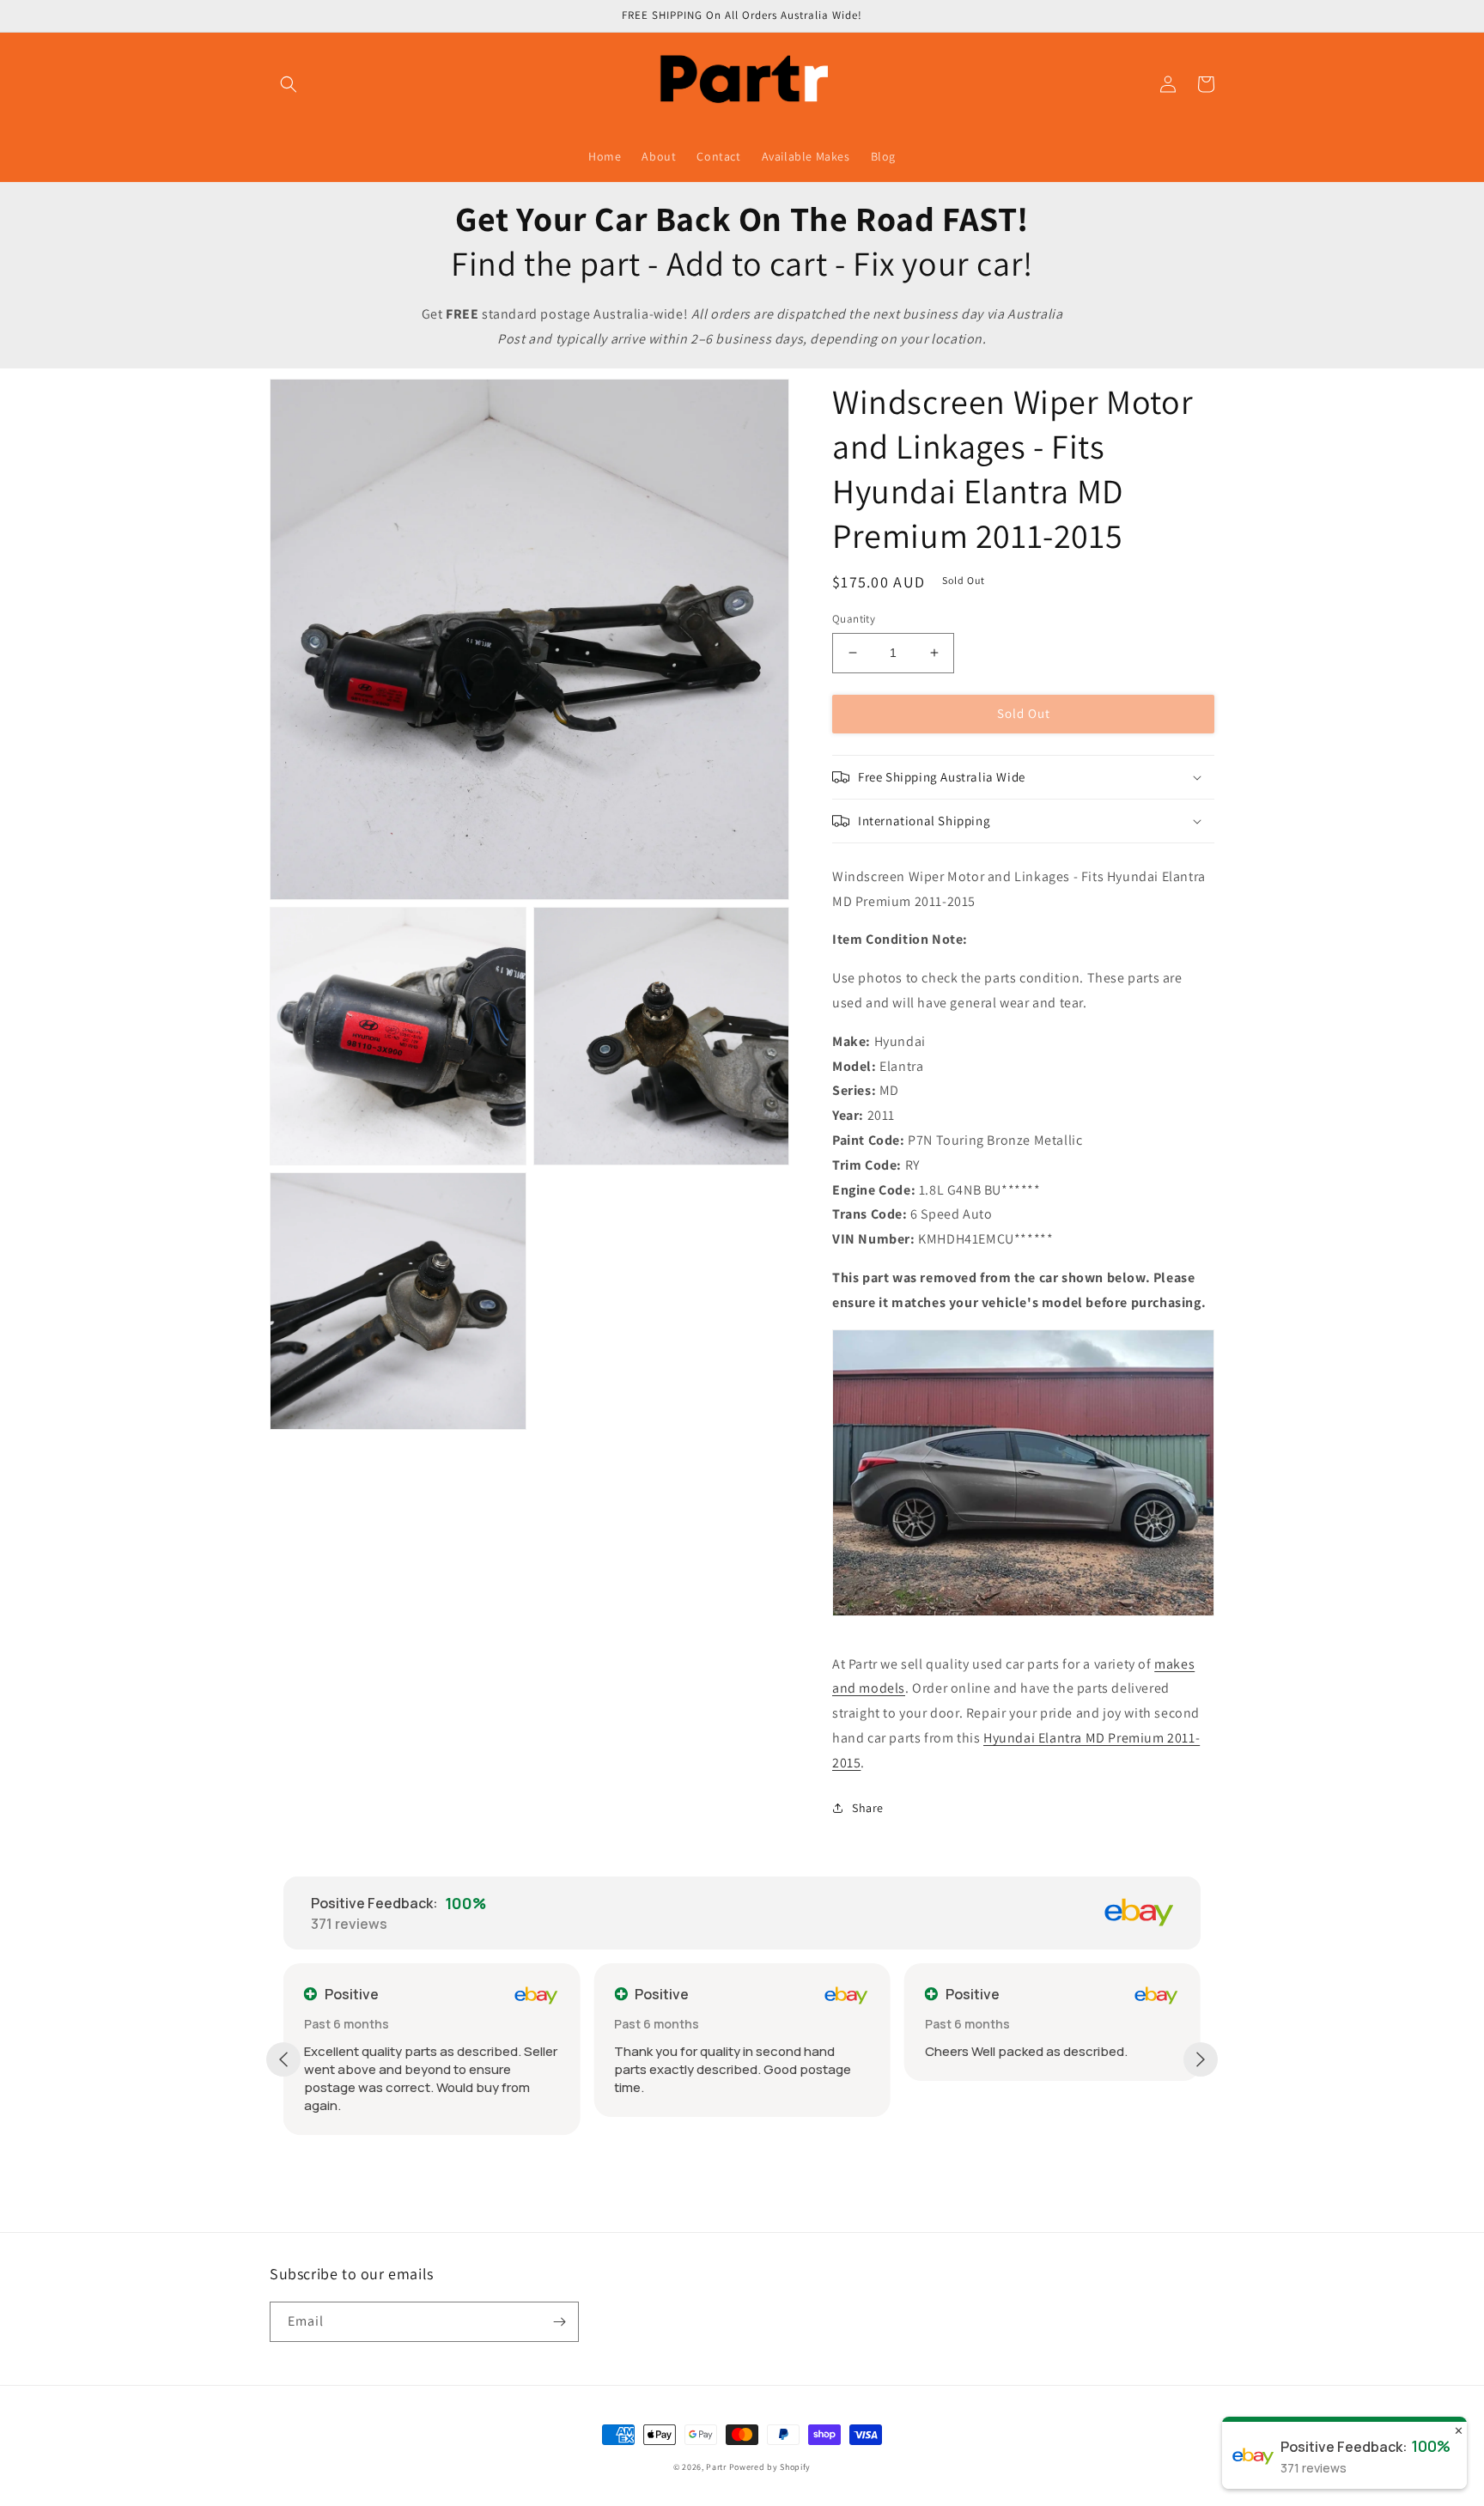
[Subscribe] (559, 2322)
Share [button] (868, 1808)
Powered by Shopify (770, 2467)
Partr (716, 2467)
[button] (289, 84)
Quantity (854, 619)
